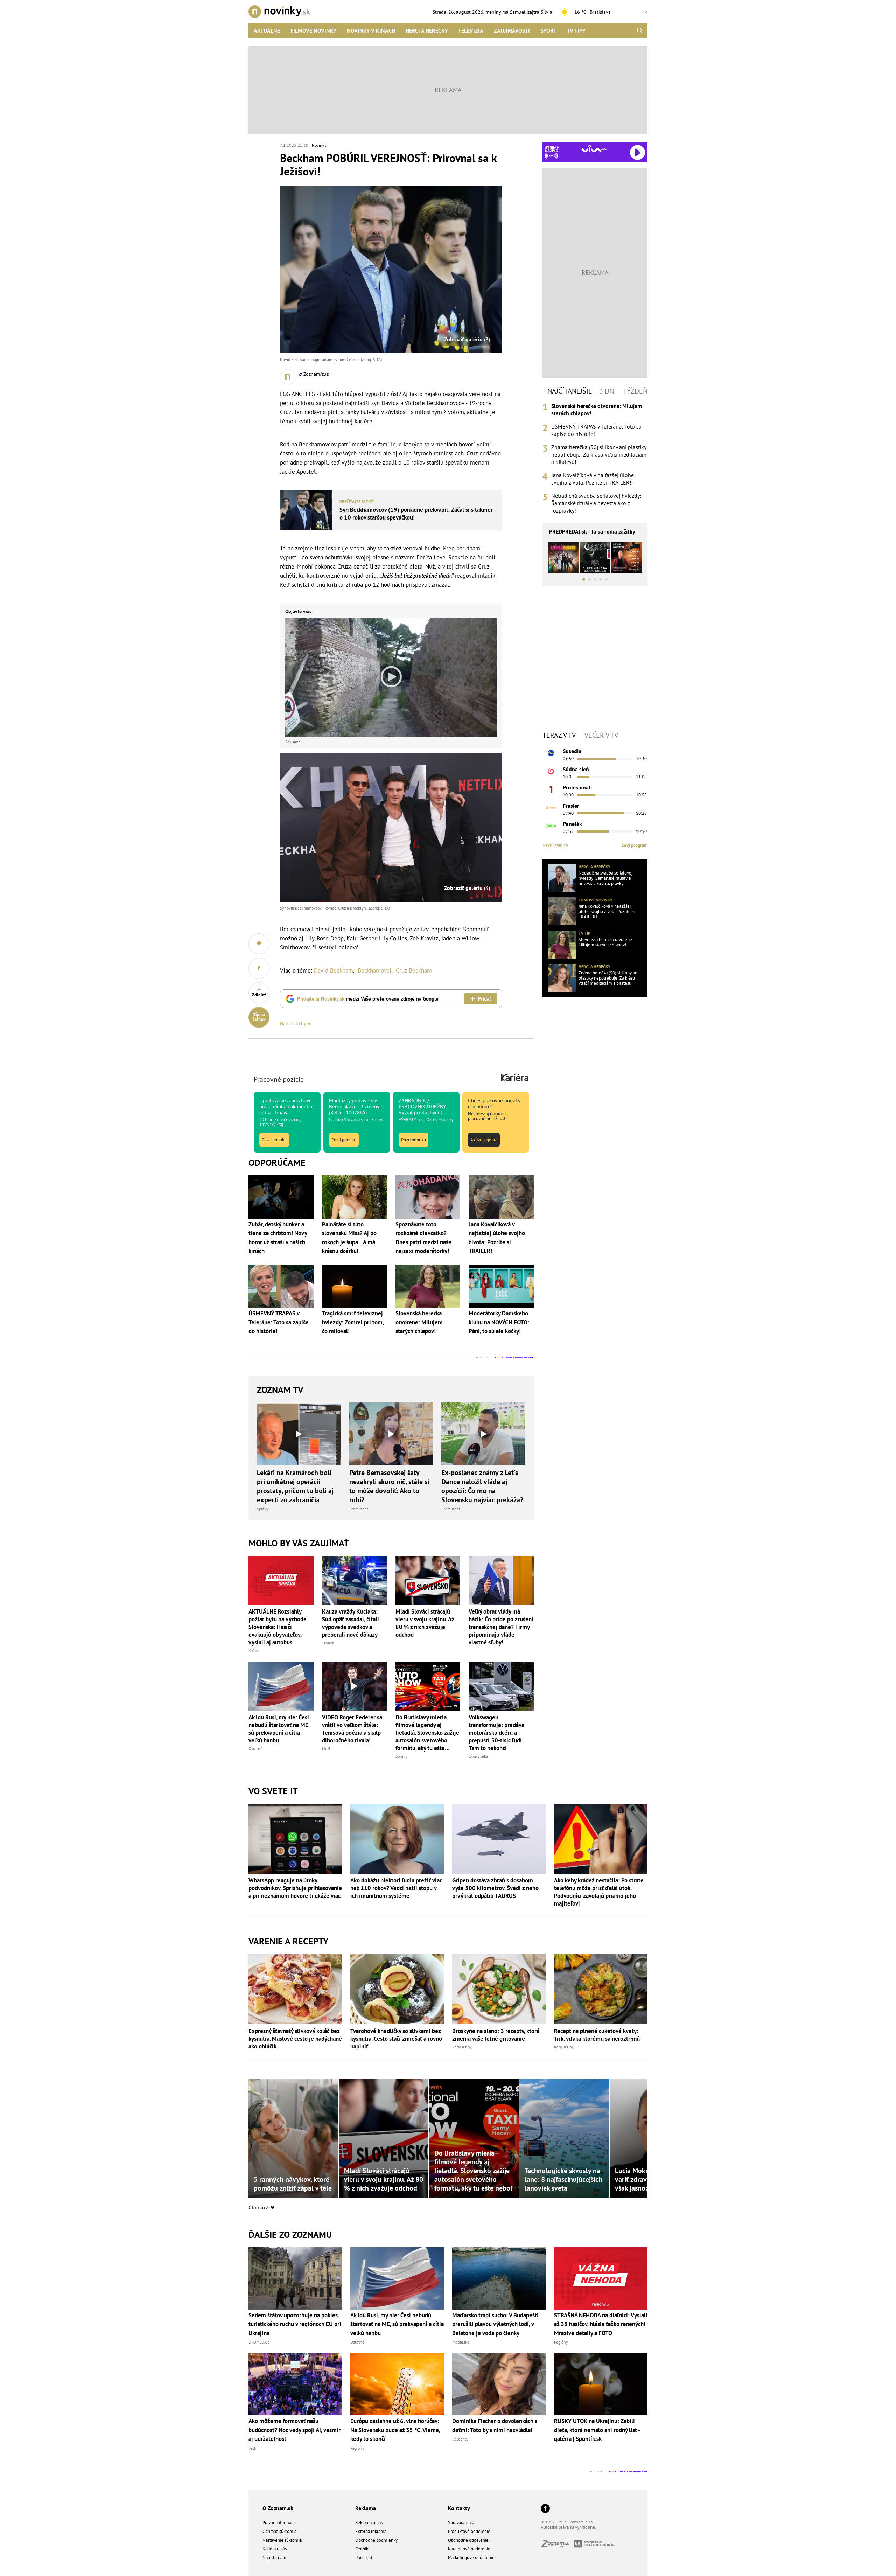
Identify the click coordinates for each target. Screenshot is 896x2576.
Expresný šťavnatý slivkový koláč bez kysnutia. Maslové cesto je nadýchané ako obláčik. (295, 2039)
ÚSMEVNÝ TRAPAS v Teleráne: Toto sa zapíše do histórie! (596, 430)
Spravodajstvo (461, 2523)
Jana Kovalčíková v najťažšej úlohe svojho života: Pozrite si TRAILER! (593, 479)
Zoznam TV (280, 1390)
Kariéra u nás (275, 2549)
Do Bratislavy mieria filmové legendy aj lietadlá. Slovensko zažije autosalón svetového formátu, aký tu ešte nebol (427, 1733)
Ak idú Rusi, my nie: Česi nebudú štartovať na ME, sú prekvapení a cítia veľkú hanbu (279, 1729)
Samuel (518, 12)
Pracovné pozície (279, 1079)
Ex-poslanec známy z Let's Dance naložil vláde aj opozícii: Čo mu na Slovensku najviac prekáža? (482, 1486)
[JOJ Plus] (551, 826)
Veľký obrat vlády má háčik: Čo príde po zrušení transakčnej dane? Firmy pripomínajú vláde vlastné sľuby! (501, 1627)
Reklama (366, 2508)
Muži (326, 1749)
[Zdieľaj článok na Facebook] (259, 968)
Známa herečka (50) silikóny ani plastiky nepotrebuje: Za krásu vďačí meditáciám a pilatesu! (599, 454)
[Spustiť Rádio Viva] (594, 149)
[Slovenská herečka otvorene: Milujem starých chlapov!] (562, 945)
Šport (548, 30)
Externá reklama (371, 2531)
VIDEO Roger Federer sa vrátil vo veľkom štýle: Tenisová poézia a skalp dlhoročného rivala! (352, 1729)
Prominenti (359, 1509)
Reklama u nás (369, 2523)
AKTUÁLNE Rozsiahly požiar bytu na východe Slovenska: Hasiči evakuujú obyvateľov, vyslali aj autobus (278, 1627)
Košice (254, 1651)
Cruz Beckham (414, 970)
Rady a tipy (462, 2047)
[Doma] (551, 808)
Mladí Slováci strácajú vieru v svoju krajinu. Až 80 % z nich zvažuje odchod (425, 1623)
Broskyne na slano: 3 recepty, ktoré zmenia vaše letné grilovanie (496, 2035)
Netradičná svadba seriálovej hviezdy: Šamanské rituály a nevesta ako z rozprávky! (596, 503)
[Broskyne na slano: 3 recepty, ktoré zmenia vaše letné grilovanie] (499, 1989)
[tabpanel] (595, 458)
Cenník (362, 2549)
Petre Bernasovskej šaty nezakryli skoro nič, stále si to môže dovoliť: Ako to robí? (389, 1486)
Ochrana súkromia (279, 2531)
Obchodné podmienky (376, 2540)
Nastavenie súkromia (282, 2540)
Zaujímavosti (512, 30)
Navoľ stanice (555, 845)
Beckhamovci (374, 970)
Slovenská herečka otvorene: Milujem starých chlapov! (597, 409)
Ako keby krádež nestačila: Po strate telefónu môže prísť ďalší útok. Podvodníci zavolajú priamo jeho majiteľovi (599, 1892)
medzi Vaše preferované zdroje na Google (368, 999)
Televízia (471, 30)
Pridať (484, 999)
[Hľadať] (640, 30)
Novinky (319, 145)
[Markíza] (551, 753)
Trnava (328, 1643)
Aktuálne (267, 30)
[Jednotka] (551, 789)
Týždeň (635, 391)
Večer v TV (601, 735)
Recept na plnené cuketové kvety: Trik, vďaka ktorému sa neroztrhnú (597, 2035)
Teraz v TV (559, 735)
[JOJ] (551, 771)
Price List (364, 2558)
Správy (263, 1509)
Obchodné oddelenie (468, 2540)
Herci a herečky (427, 30)
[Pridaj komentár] (259, 944)
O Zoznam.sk (278, 2508)
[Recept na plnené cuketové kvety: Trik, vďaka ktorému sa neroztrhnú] (601, 1989)
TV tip (584, 933)
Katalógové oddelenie (469, 2549)
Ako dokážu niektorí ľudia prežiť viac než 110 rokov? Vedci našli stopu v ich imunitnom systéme (396, 1888)
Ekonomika (478, 1756)
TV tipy (576, 30)
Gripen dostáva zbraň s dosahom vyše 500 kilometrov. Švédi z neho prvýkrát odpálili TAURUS (495, 1888)
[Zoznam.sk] (557, 2545)
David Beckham (334, 970)
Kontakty (459, 2508)
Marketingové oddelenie (471, 2558)
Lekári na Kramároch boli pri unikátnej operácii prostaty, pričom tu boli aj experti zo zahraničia (295, 1486)
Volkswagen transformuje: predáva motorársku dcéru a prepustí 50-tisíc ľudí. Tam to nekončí (496, 1733)
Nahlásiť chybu (296, 1023)
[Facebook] (545, 2509)
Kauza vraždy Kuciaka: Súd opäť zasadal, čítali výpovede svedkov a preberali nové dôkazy (351, 1623)
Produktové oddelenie (469, 2531)
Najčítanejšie (570, 391)
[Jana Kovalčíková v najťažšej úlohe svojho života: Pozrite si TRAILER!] (562, 911)
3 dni (608, 391)
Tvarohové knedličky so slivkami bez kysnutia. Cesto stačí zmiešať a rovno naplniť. (396, 2039)
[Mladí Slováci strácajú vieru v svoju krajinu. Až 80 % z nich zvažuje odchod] (428, 1580)
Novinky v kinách (371, 30)
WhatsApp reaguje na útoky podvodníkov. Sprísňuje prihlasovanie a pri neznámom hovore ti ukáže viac (295, 1888)
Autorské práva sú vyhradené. (568, 2527)
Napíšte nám (274, 2558)
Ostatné (255, 1749)
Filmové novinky (313, 30)
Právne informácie (280, 2523)
